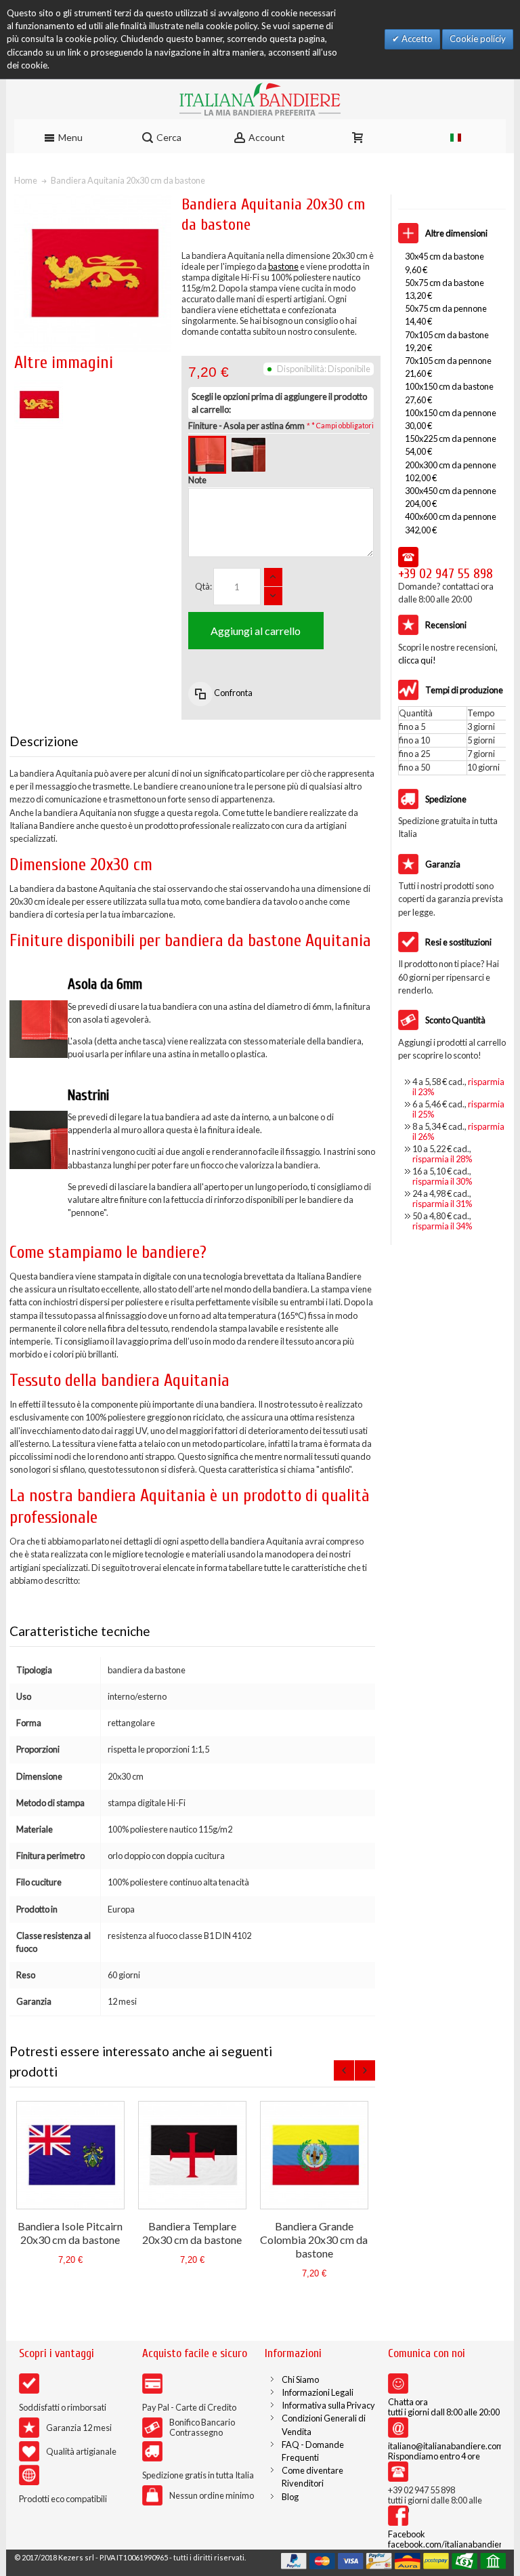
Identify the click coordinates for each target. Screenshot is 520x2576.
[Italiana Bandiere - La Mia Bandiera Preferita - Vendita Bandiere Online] (260, 99)
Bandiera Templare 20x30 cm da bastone (192, 2233)
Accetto (416, 39)
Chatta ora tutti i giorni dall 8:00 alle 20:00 (444, 2407)
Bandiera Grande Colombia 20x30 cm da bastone (314, 2240)
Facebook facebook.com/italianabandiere (448, 2539)
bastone (283, 266)
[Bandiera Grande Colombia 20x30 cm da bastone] (314, 2155)
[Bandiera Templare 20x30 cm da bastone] (192, 2155)
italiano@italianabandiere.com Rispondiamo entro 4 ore (446, 2451)
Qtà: (203, 586)
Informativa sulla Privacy (328, 2405)
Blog (290, 2497)
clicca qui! (417, 660)
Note (197, 480)
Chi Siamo (300, 2379)
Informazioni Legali (318, 2392)
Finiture (246, 426)
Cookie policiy (478, 39)
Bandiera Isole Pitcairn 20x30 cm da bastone (70, 2233)
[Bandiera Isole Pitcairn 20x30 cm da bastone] (70, 2155)
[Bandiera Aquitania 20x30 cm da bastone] (39, 386)
